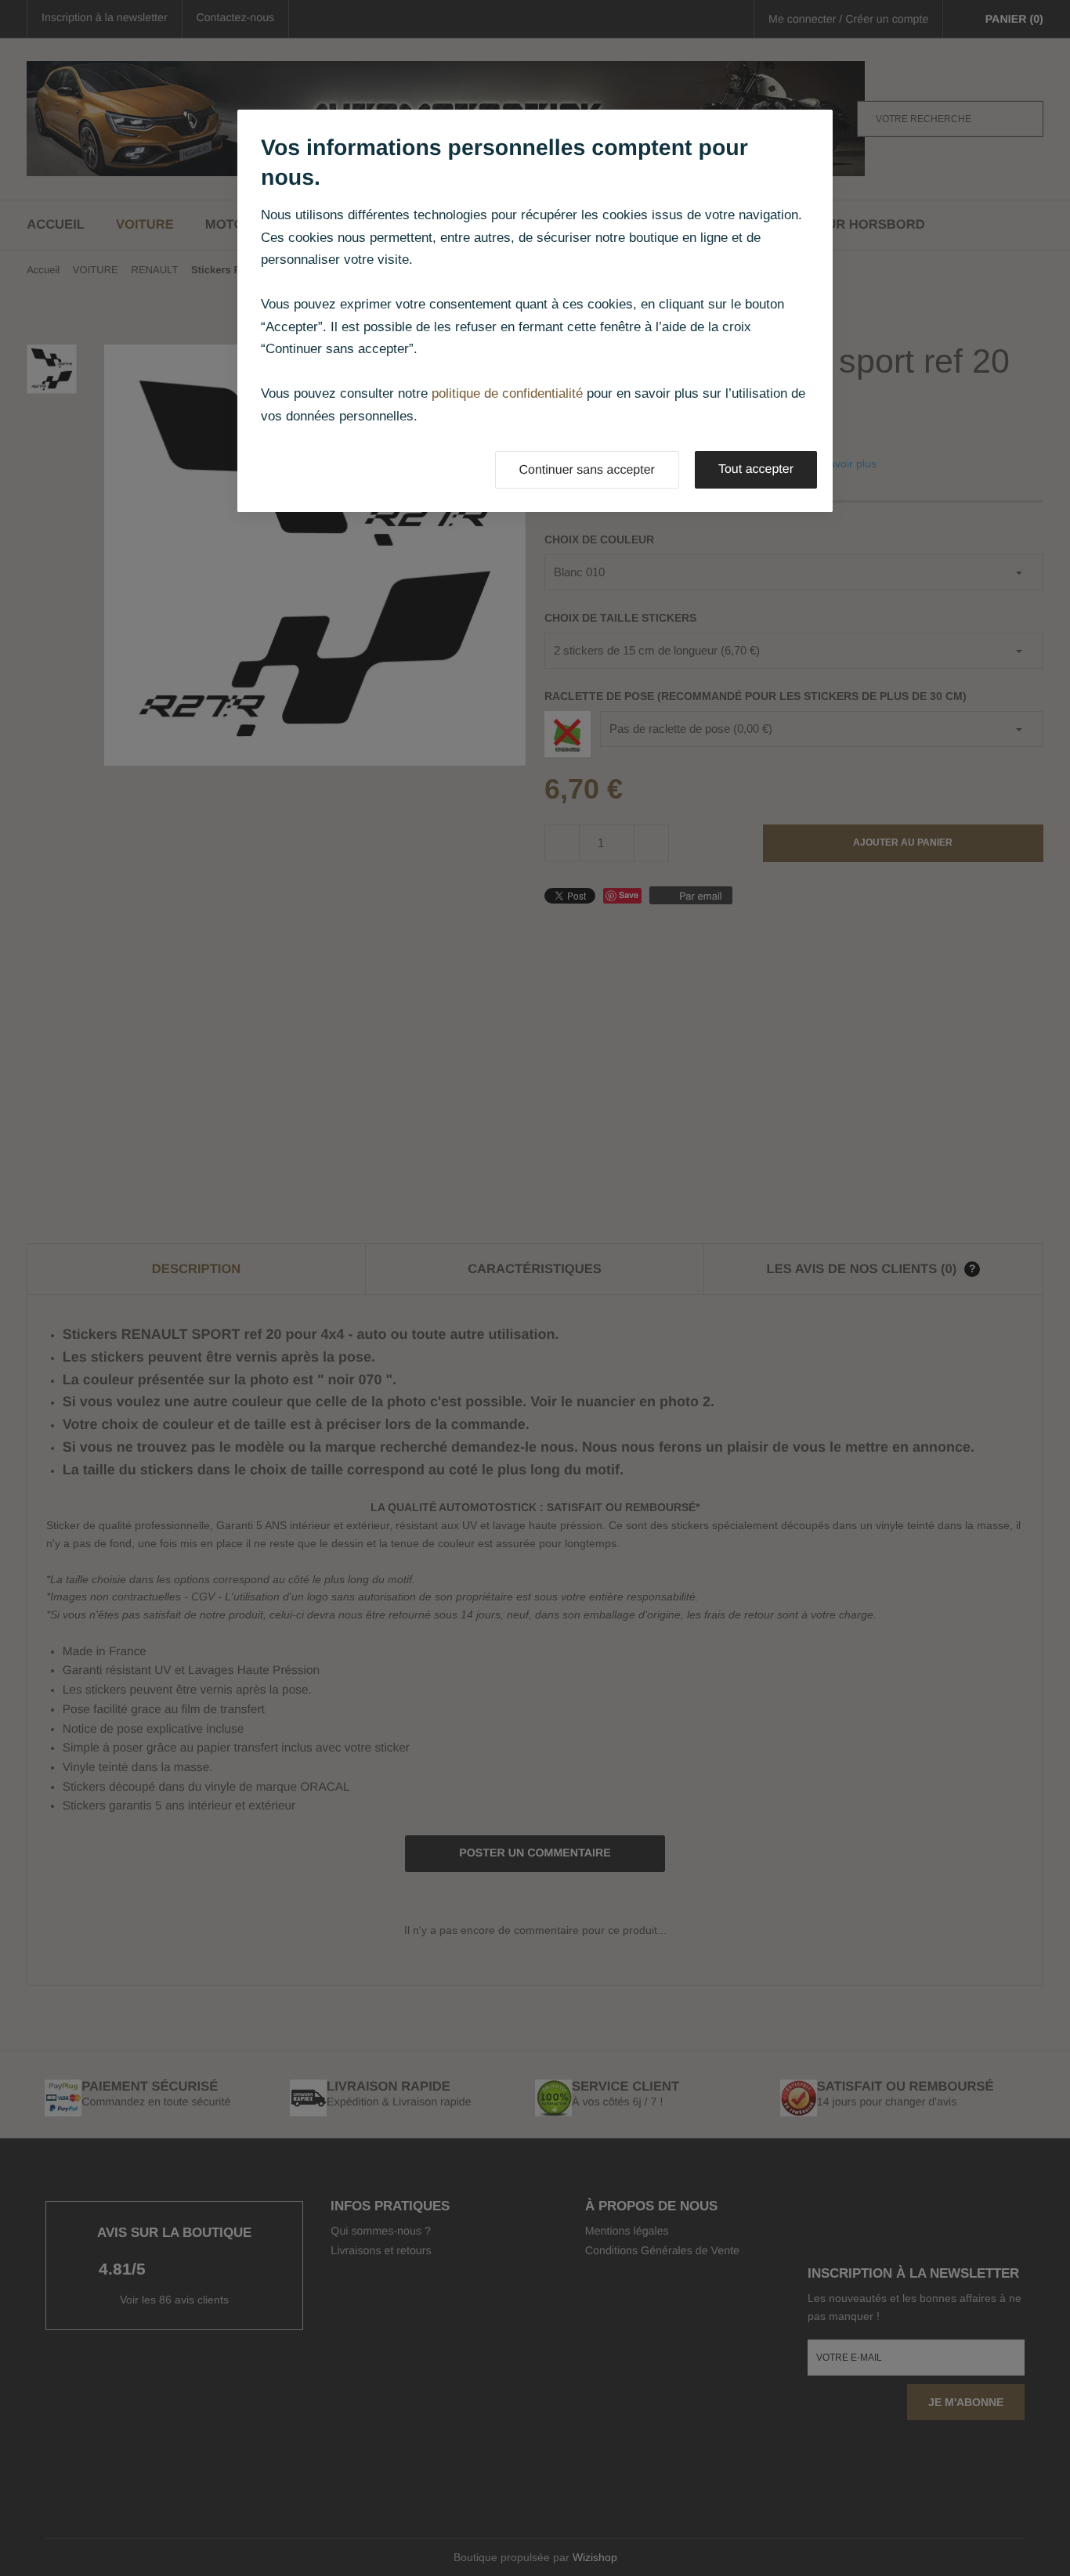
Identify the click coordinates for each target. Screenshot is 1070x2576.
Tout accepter (756, 469)
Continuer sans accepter (587, 470)
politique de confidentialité (507, 393)
